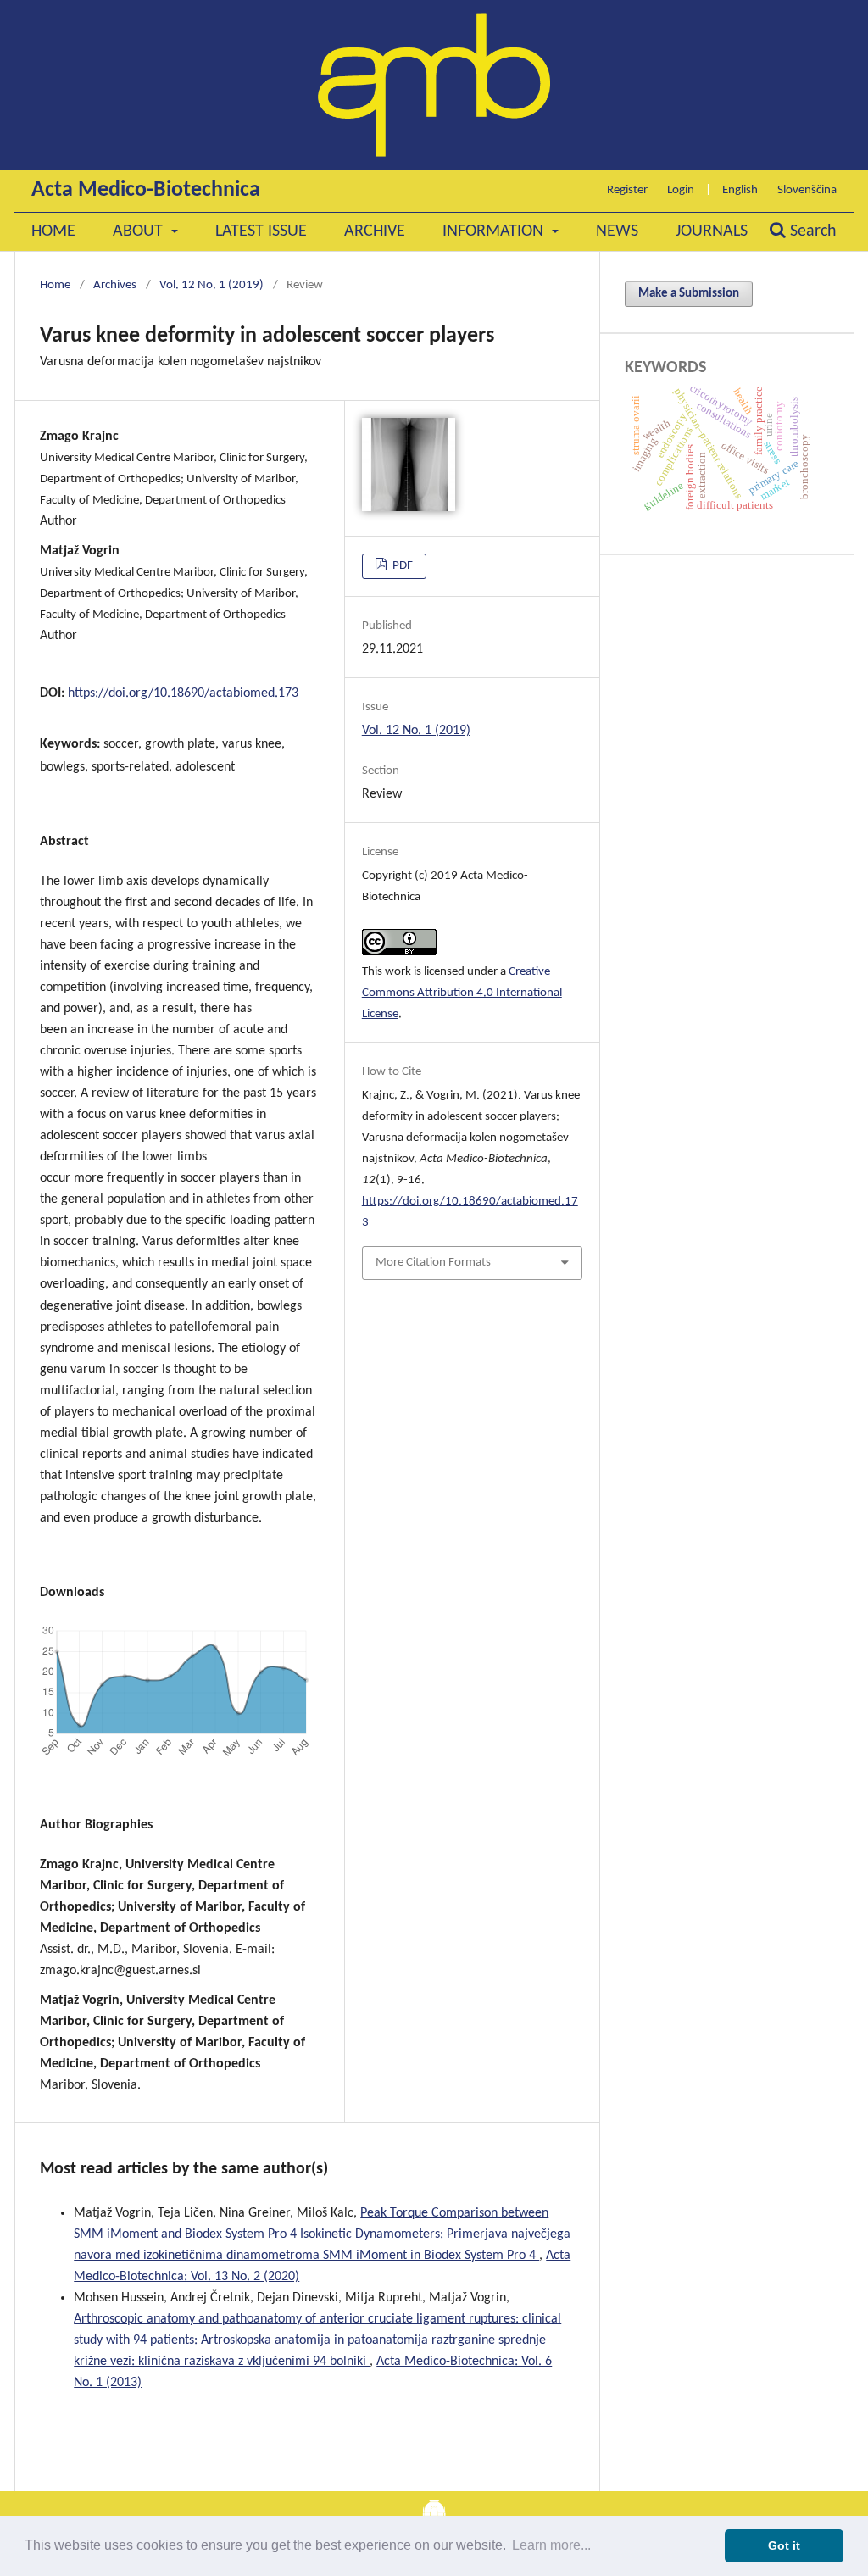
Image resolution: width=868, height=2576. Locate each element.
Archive (375, 231)
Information (495, 231)
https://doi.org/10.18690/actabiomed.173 (183, 693)
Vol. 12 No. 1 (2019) (211, 285)
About (140, 231)
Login (681, 190)
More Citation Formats (433, 1263)
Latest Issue (261, 231)
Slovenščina (807, 190)
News (617, 231)
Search (811, 231)
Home (53, 231)
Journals (712, 231)
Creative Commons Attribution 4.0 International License (462, 993)
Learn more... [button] (551, 2545)
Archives (115, 285)
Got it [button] (784, 2545)
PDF (401, 566)
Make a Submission (689, 294)
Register (627, 190)
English (740, 190)
